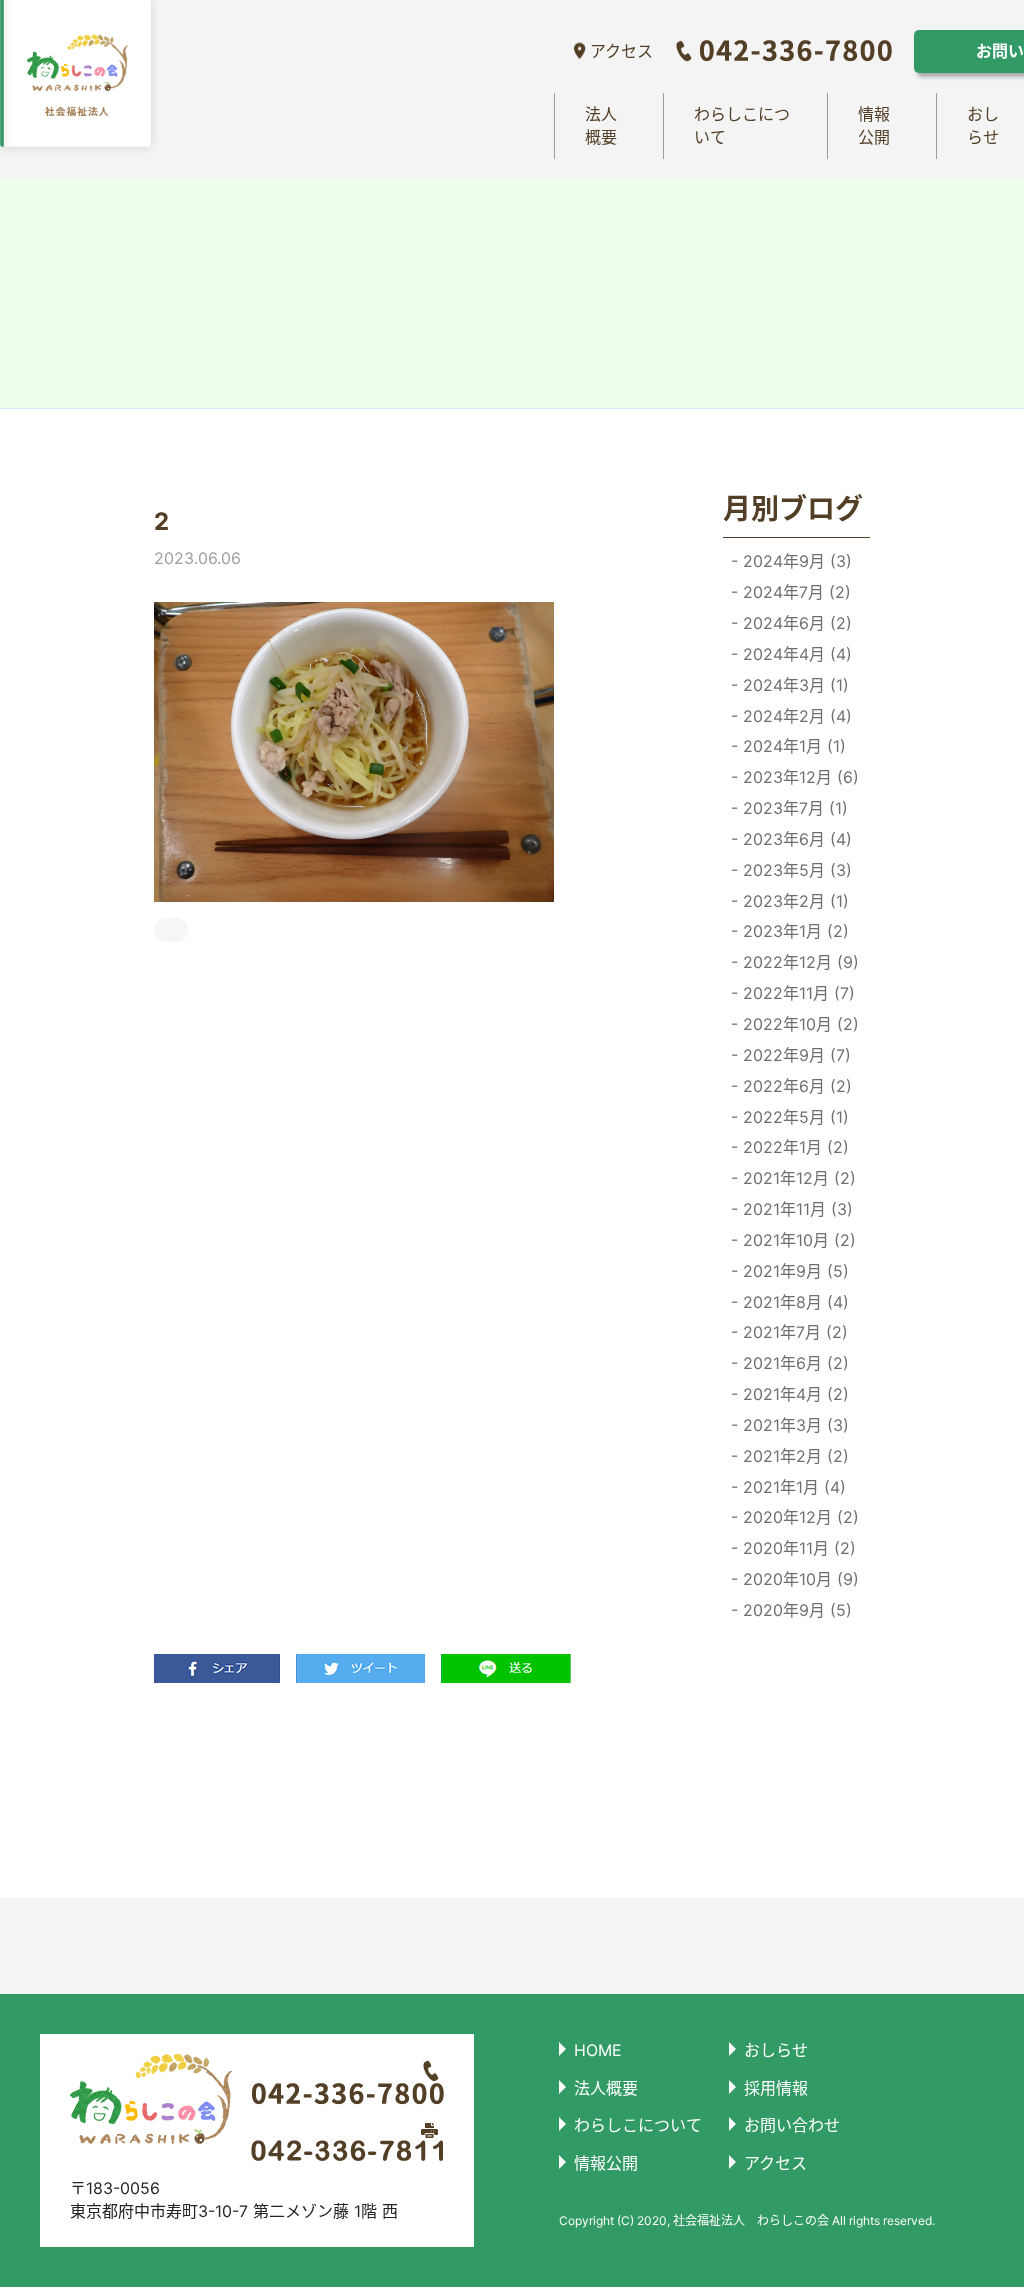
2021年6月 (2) (793, 1363)
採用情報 (776, 2088)
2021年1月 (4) (792, 1487)
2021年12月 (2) (797, 1178)
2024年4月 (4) (795, 654)
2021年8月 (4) (793, 1302)
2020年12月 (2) (798, 1517)
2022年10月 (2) (798, 1024)
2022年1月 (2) (793, 1147)
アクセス (621, 51)
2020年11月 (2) (797, 1548)
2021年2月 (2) (793, 1456)
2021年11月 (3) (795, 1209)
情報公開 (874, 125)
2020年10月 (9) (798, 1579)
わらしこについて (742, 125)
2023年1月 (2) (793, 931)
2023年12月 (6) (798, 777)
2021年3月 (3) (793, 1425)
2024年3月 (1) (793, 685)
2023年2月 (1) (793, 901)
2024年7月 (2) (794, 592)
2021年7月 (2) (793, 1332)
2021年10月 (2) (797, 1240)
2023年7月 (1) (793, 808)
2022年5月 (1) (793, 1117)
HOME (598, 2050)
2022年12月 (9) (798, 962)
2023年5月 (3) (795, 870)
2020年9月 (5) (795, 1610)
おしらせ (776, 2050)
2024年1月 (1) (792, 746)
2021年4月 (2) (793, 1394)
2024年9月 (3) (795, 561)
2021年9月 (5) (793, 1271)
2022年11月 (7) (796, 993)
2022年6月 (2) (795, 1086)
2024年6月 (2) (795, 623)
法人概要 (601, 125)
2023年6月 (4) (795, 839)
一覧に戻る (404, 1790)
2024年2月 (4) (795, 716)
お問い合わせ (792, 2125)
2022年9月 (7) (794, 1055)
